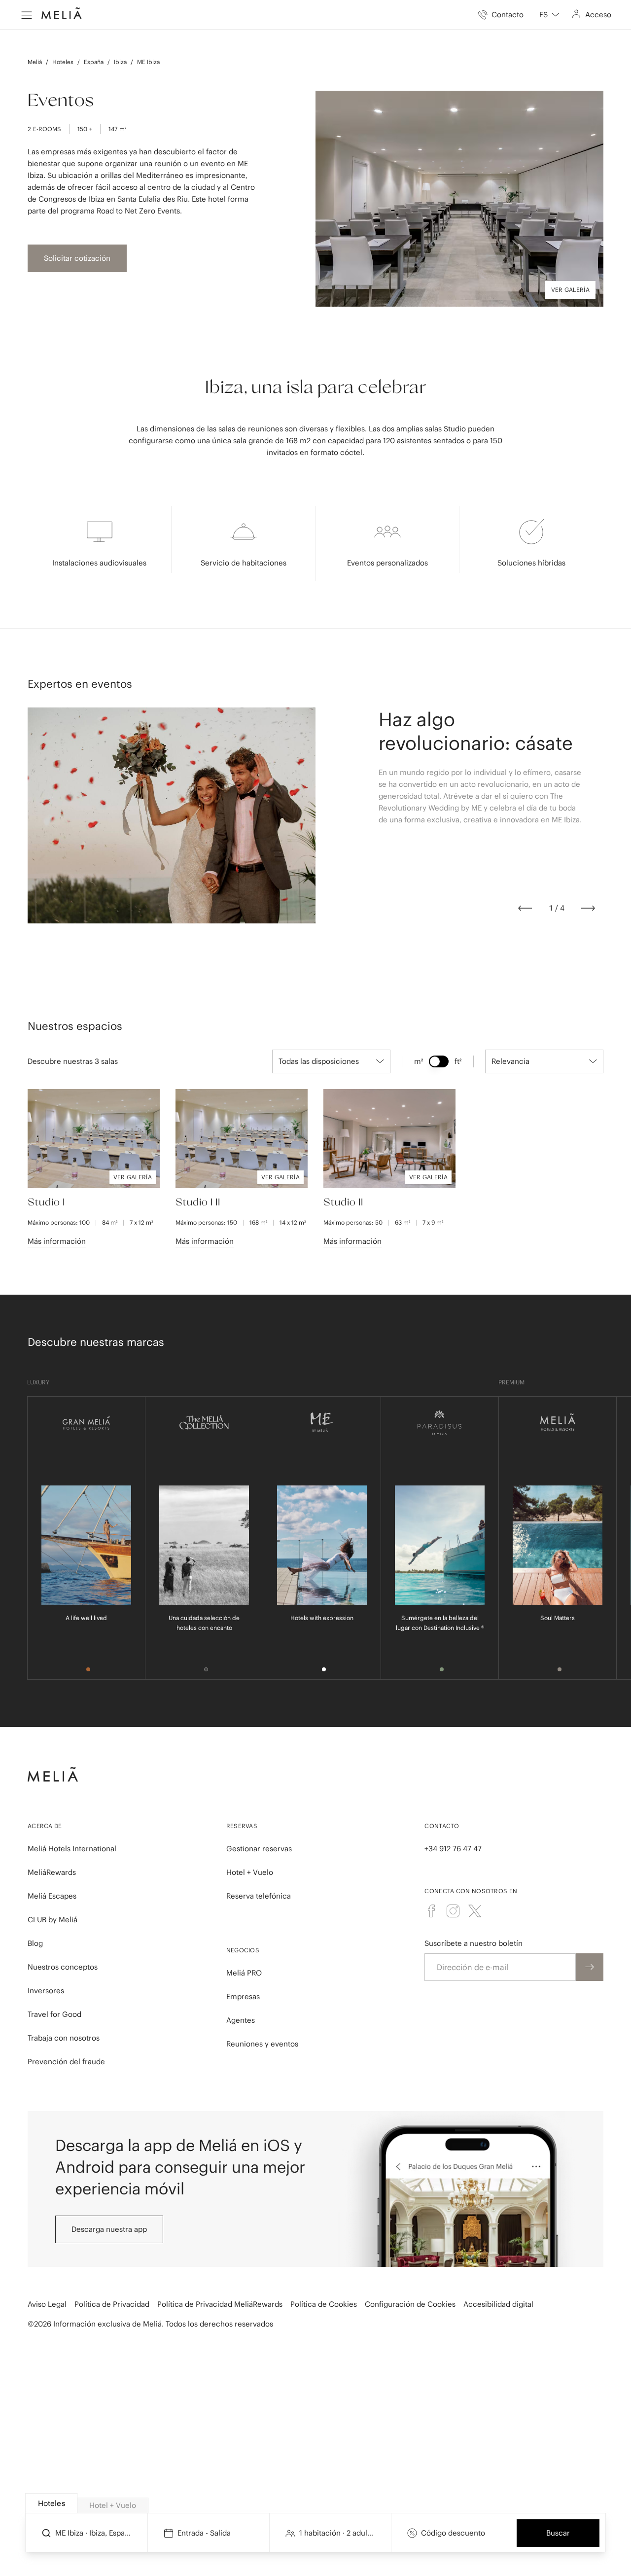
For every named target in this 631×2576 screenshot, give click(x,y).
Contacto (442, 1826)
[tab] (51, 2503)
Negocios (243, 1950)
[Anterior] (525, 908)
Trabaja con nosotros (64, 2038)
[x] (475, 1911)
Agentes (241, 2020)
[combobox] (549, 15)
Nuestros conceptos (63, 1967)
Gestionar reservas (259, 1849)
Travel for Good (54, 2014)
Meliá (35, 62)
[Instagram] (453, 1911)
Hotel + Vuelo (250, 1872)
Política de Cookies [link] (324, 2304)
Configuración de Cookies (410, 2304)
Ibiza (120, 62)
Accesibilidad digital (498, 2304)
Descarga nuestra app (109, 2229)
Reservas (242, 1826)
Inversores (46, 1991)
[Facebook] (431, 1911)
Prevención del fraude (66, 2062)
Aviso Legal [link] (47, 2304)
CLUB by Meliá (53, 1920)
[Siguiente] (588, 908)
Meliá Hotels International (72, 1849)
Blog (35, 1943)
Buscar (558, 2533)
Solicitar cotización (77, 258)
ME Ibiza (148, 62)
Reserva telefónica (259, 1896)
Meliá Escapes (52, 1896)
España (94, 62)
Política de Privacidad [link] (112, 2304)
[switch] (439, 1061)
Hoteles (63, 62)
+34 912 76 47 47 (453, 1849)
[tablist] (316, 2504)
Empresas (243, 1996)
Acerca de (45, 1826)
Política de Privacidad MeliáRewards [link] (220, 2304)
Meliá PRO (244, 1973)
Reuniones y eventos (262, 2044)
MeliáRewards (52, 1872)
